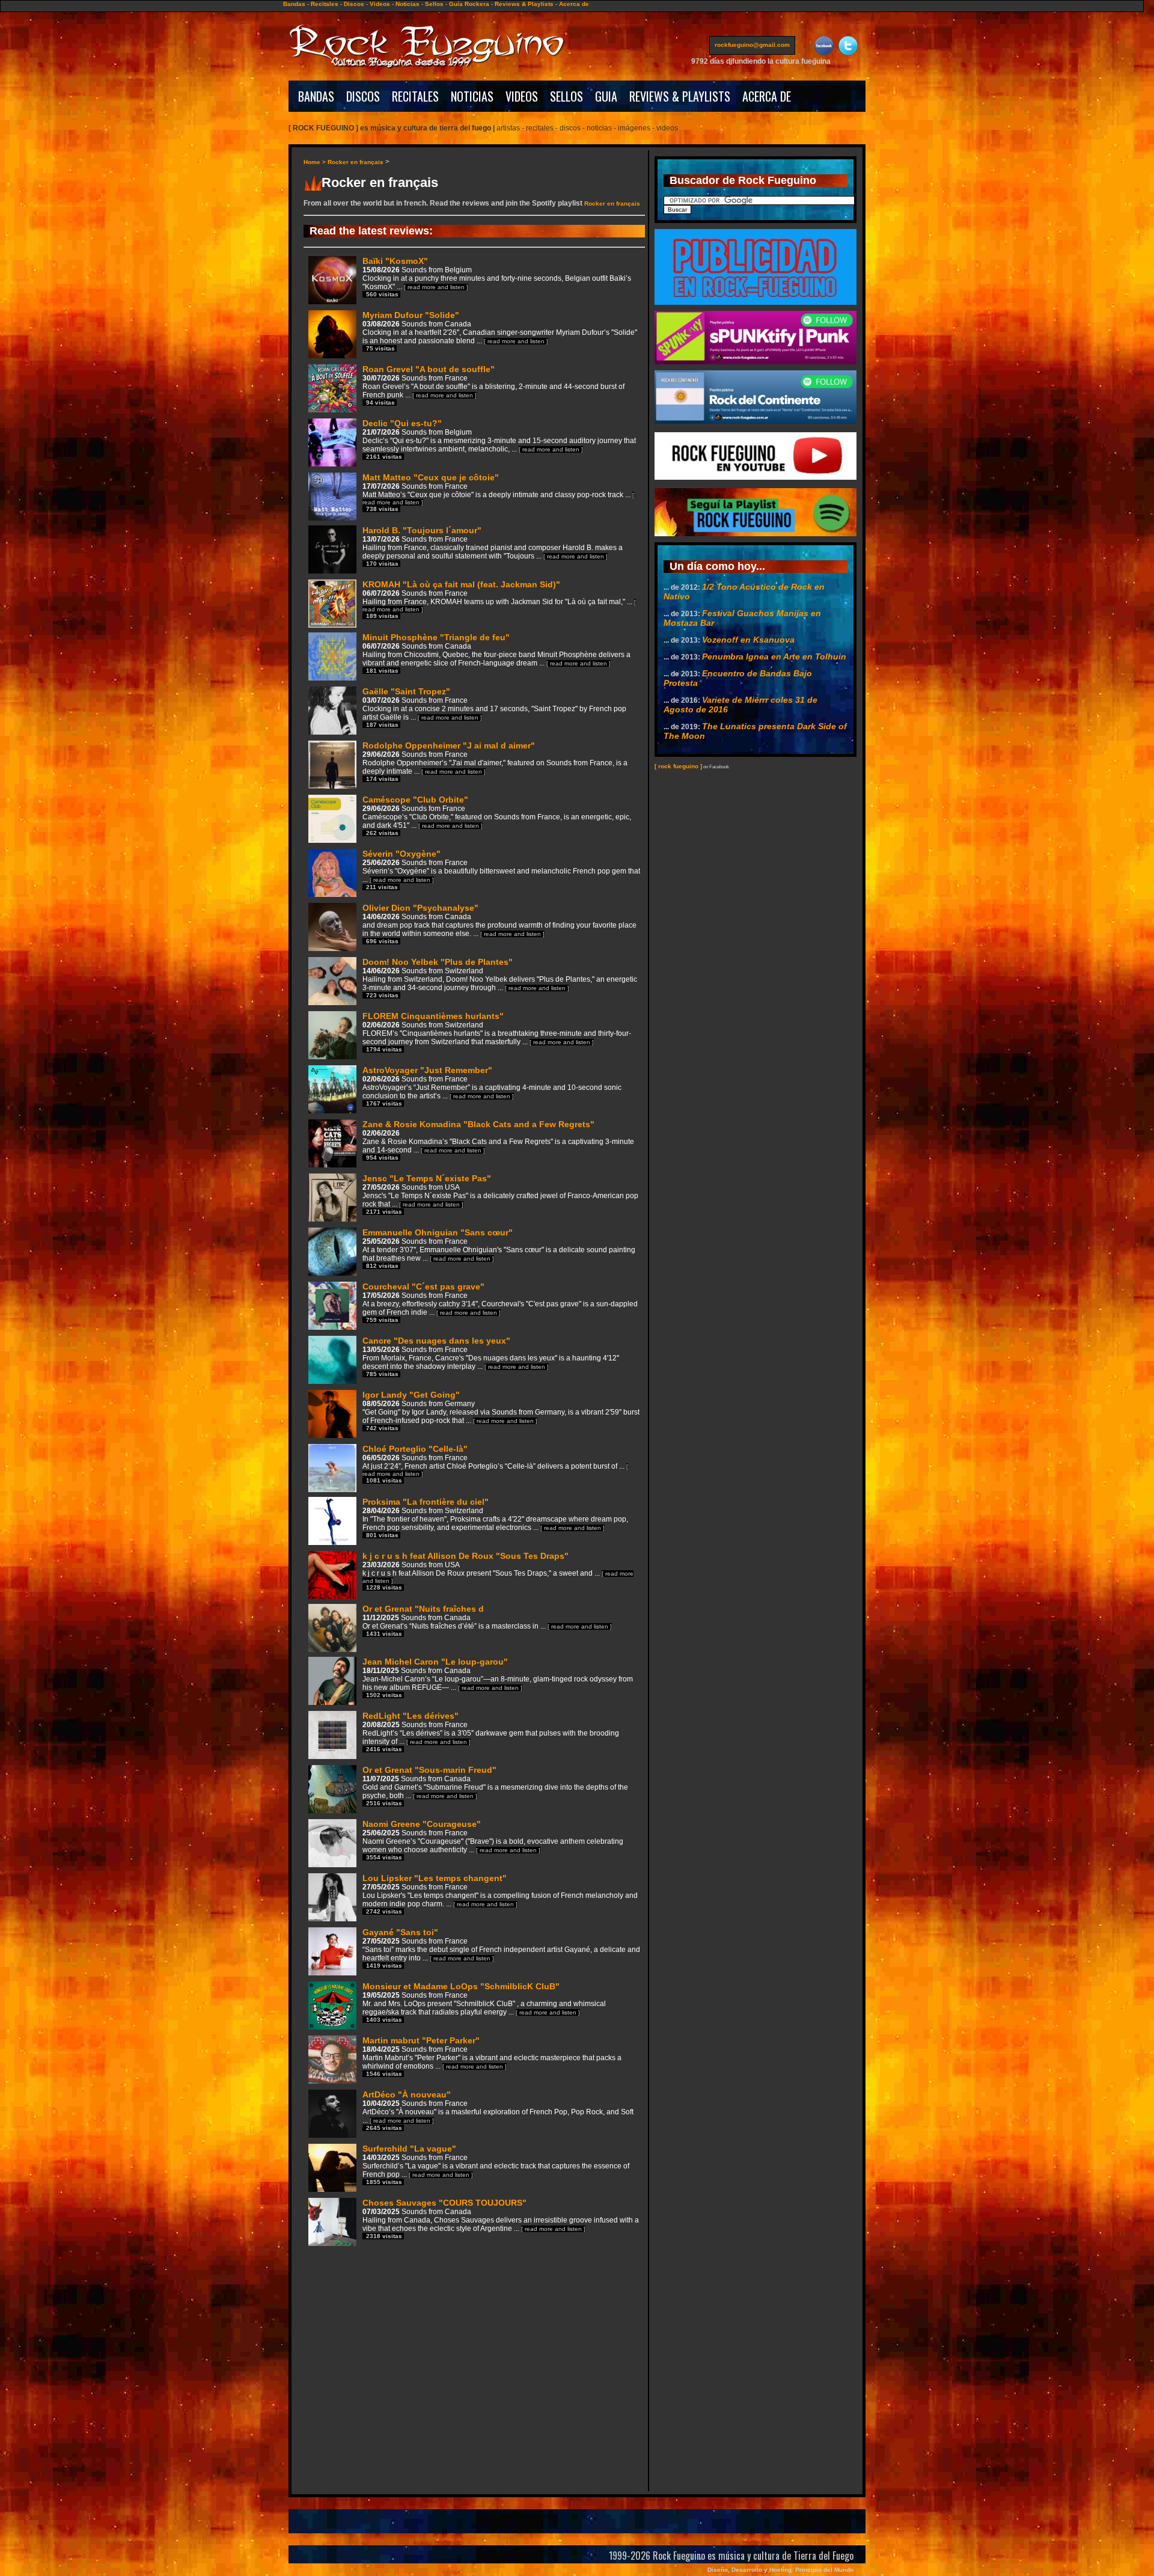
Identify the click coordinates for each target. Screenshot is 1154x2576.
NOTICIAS (472, 96)
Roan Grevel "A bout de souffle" (493, 385)
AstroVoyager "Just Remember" (492, 1086)
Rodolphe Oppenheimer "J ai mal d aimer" (495, 761)
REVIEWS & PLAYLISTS (680, 96)
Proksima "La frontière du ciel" (495, 1518)
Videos (380, 4)
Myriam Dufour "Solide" (500, 331)
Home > (316, 162)
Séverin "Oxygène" (501, 870)
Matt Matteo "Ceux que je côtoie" (498, 492)
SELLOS (566, 96)
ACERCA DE (767, 96)
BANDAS (316, 96)
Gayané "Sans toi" (501, 1948)
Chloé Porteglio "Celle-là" (495, 1464)
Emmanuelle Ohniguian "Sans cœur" (499, 1248)
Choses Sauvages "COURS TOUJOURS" (501, 2219)
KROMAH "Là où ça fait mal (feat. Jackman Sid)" (499, 599)
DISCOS (363, 96)
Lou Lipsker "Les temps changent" (500, 1894)
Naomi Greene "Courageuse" (493, 1840)
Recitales (325, 4)
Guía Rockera (469, 4)
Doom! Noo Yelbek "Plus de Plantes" (500, 978)
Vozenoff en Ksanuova (748, 640)
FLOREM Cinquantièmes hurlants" (497, 1032)
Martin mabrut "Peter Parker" (492, 2056)
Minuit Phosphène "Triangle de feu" (496, 653)
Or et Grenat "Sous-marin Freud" (495, 1786)
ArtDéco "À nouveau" (498, 2110)
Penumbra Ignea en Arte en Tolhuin (774, 656)
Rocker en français (356, 162)
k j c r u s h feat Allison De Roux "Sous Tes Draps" (498, 1571)
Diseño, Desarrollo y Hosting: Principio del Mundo (780, 2570)
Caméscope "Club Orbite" (497, 815)
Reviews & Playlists (524, 4)
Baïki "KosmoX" (497, 277)
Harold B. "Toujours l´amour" (493, 546)
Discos (354, 4)
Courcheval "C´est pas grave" (500, 1302)
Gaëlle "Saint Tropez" (494, 707)
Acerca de (574, 4)
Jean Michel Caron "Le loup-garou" (498, 1678)
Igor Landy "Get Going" (501, 1411)
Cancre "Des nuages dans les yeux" (491, 1357)
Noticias (408, 4)
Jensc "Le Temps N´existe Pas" (500, 1194)
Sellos (434, 4)
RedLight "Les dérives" (491, 1732)
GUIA (606, 96)
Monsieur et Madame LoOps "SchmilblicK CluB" (484, 2002)
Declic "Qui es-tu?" (499, 439)
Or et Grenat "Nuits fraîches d (487, 1620)
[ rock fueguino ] (678, 766)
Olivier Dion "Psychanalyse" (499, 924)
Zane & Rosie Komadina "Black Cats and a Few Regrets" (498, 1140)
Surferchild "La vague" (496, 2165)
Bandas (294, 4)
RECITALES (415, 96)
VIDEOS (522, 96)
